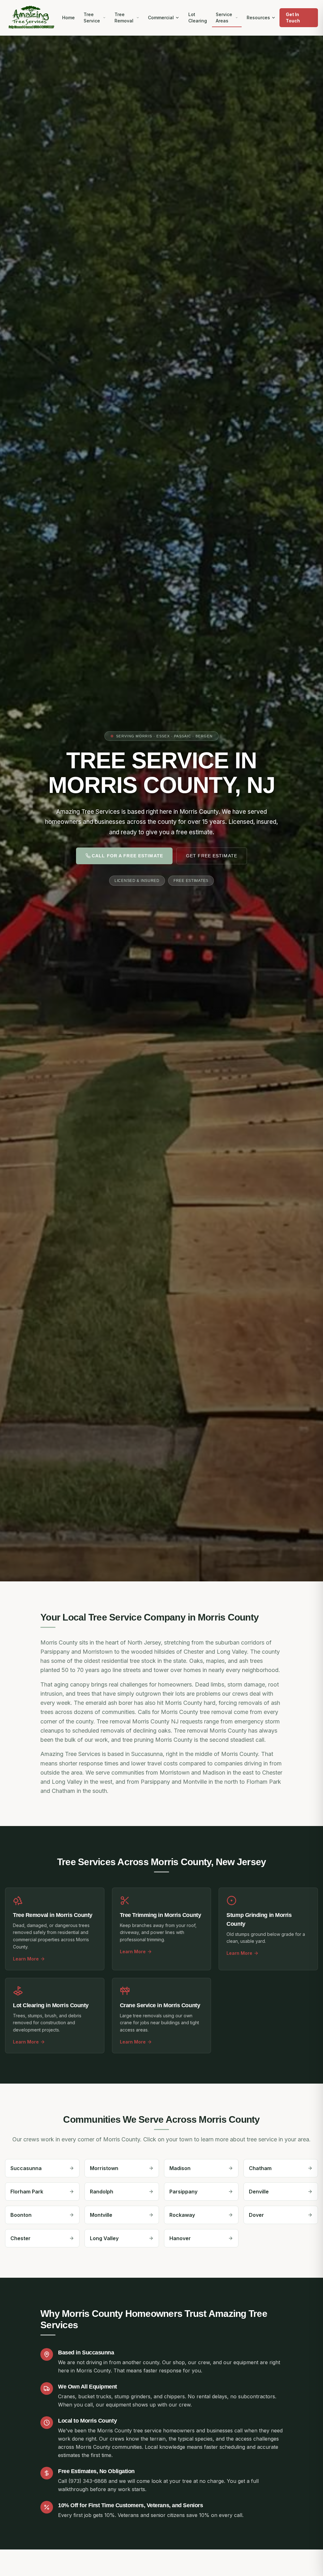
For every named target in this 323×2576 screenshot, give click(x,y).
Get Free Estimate (212, 856)
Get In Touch (293, 18)
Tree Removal (124, 18)
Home (68, 18)
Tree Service (92, 18)
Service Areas (224, 18)
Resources (258, 18)
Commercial (161, 18)
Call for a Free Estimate (127, 856)
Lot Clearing (198, 18)
